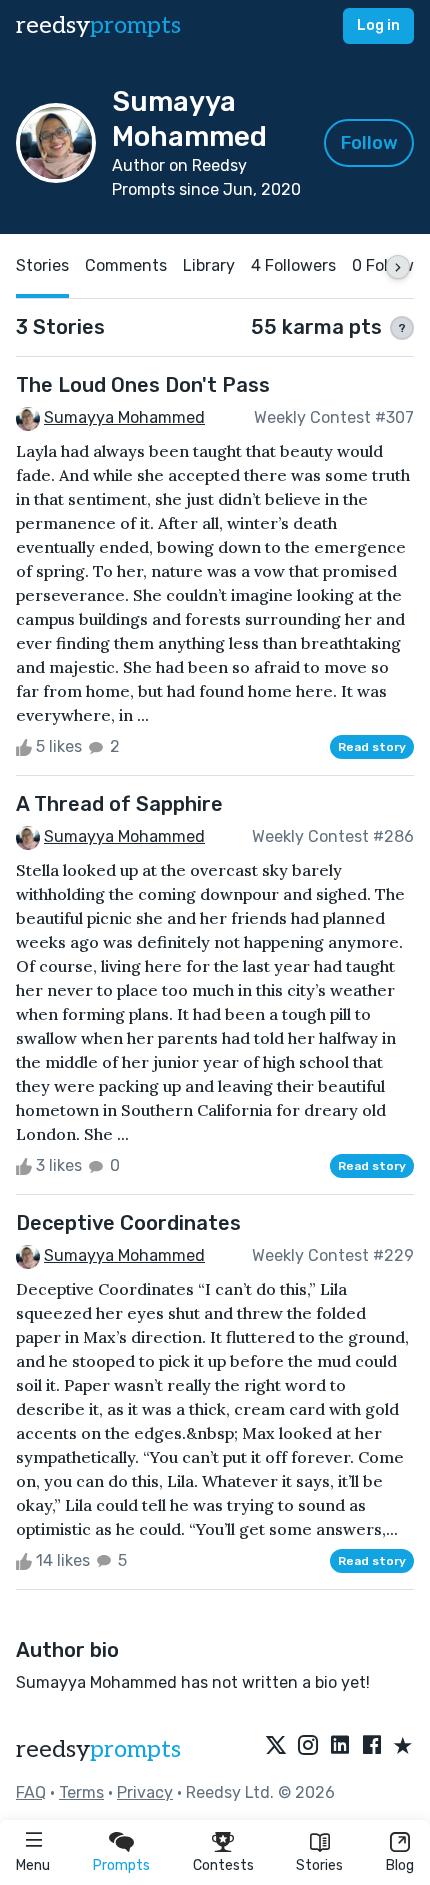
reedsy (98, 25)
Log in (378, 25)
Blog (400, 1865)
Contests (223, 1865)
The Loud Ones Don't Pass (143, 385)
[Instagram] (308, 1747)
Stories (319, 1865)
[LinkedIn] (340, 1747)
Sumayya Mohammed (124, 417)
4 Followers (293, 265)
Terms (81, 1792)
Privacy (145, 1792)
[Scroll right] (398, 267)
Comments (126, 265)
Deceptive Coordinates (128, 1223)
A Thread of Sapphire (119, 804)
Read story (372, 747)
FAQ (31, 1792)
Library (209, 265)
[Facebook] (372, 1747)
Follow (369, 143)
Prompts (121, 1865)
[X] (276, 1747)
